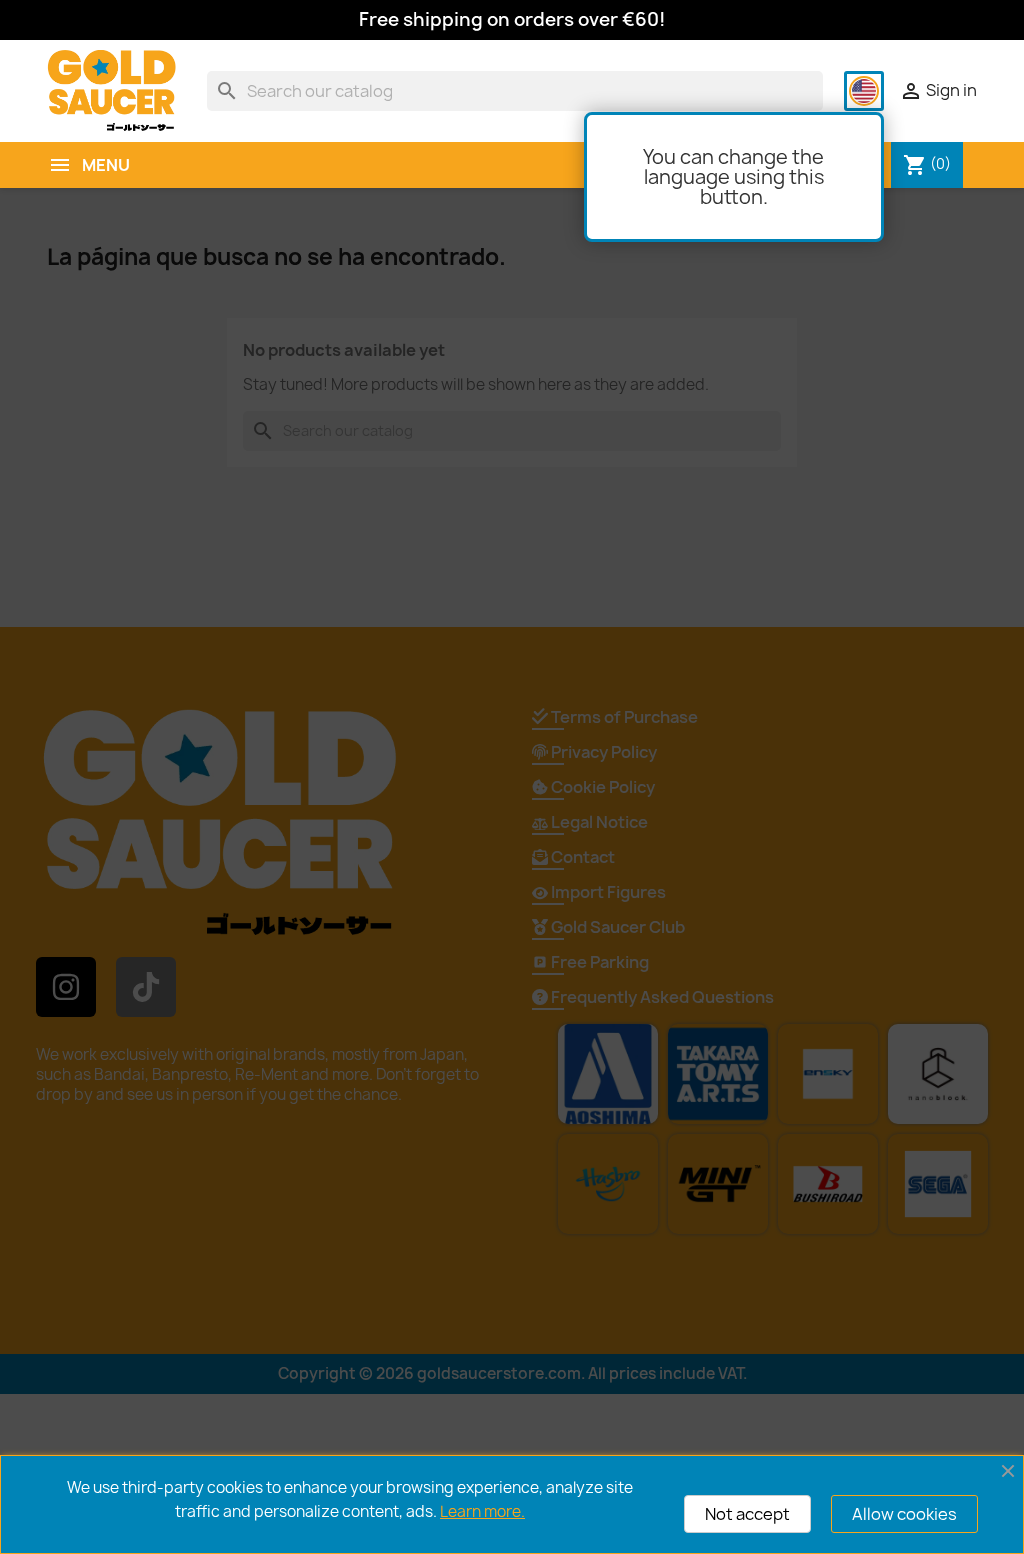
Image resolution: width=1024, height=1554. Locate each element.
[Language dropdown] (864, 91)
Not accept (747, 1514)
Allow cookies (904, 1514)
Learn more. (482, 1511)
